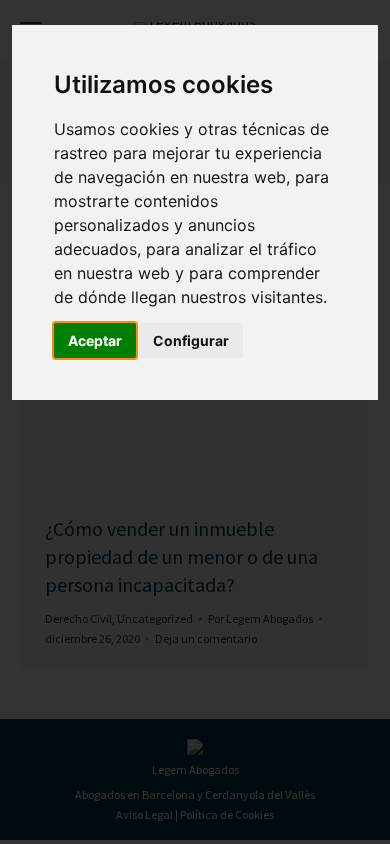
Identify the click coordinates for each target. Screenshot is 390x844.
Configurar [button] (191, 340)
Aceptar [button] (95, 340)
